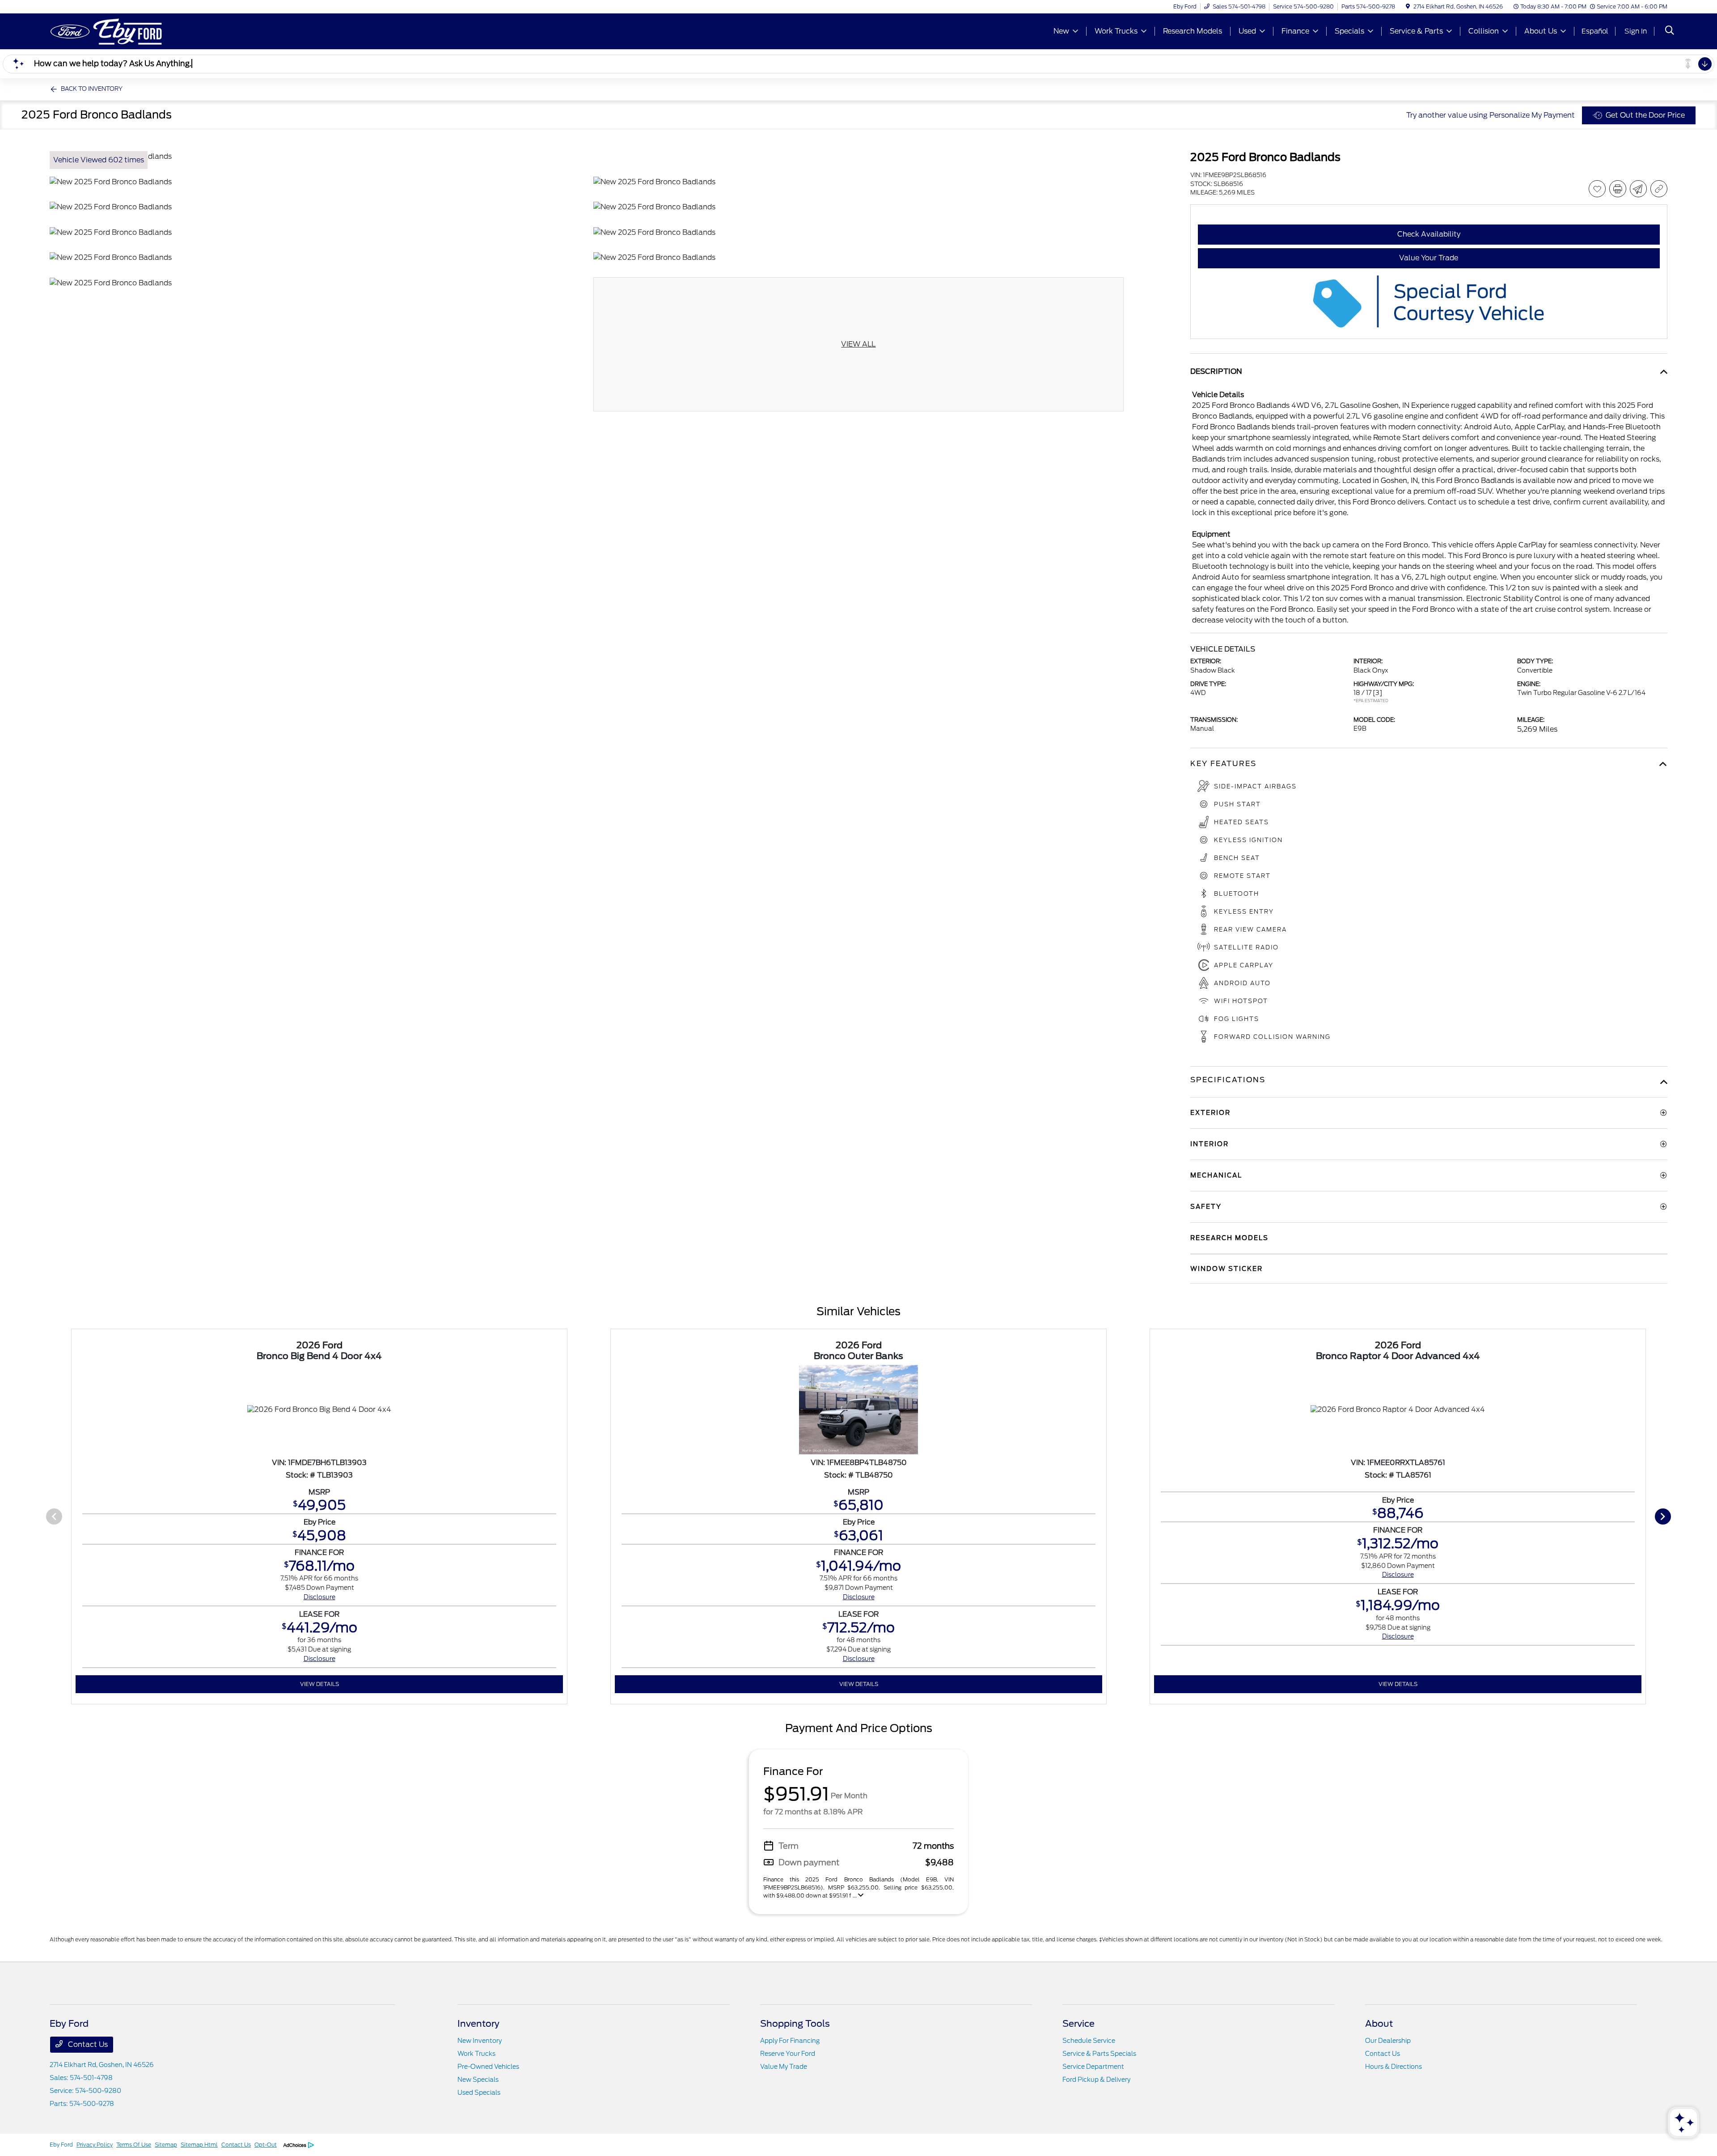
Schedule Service (1089, 2041)
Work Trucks (476, 2054)
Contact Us (87, 2044)
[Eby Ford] (127, 31)
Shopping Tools (795, 2024)
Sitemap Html (199, 2145)
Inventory (478, 2024)
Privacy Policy (95, 2145)
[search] (1670, 31)
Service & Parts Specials (1099, 2054)
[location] (1408, 6)
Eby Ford (61, 2145)
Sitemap (166, 2145)
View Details (319, 1684)
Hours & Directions (1393, 2067)
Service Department (1093, 2067)
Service (1078, 2024)
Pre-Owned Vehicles (488, 2067)
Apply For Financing (790, 2041)
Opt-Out (266, 2145)
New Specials (478, 2080)
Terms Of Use (134, 2145)
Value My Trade (784, 2067)
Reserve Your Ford (788, 2054)
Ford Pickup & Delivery (1096, 2080)
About (1379, 2024)
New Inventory (480, 2041)
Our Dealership (1388, 2041)
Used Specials (479, 2092)
